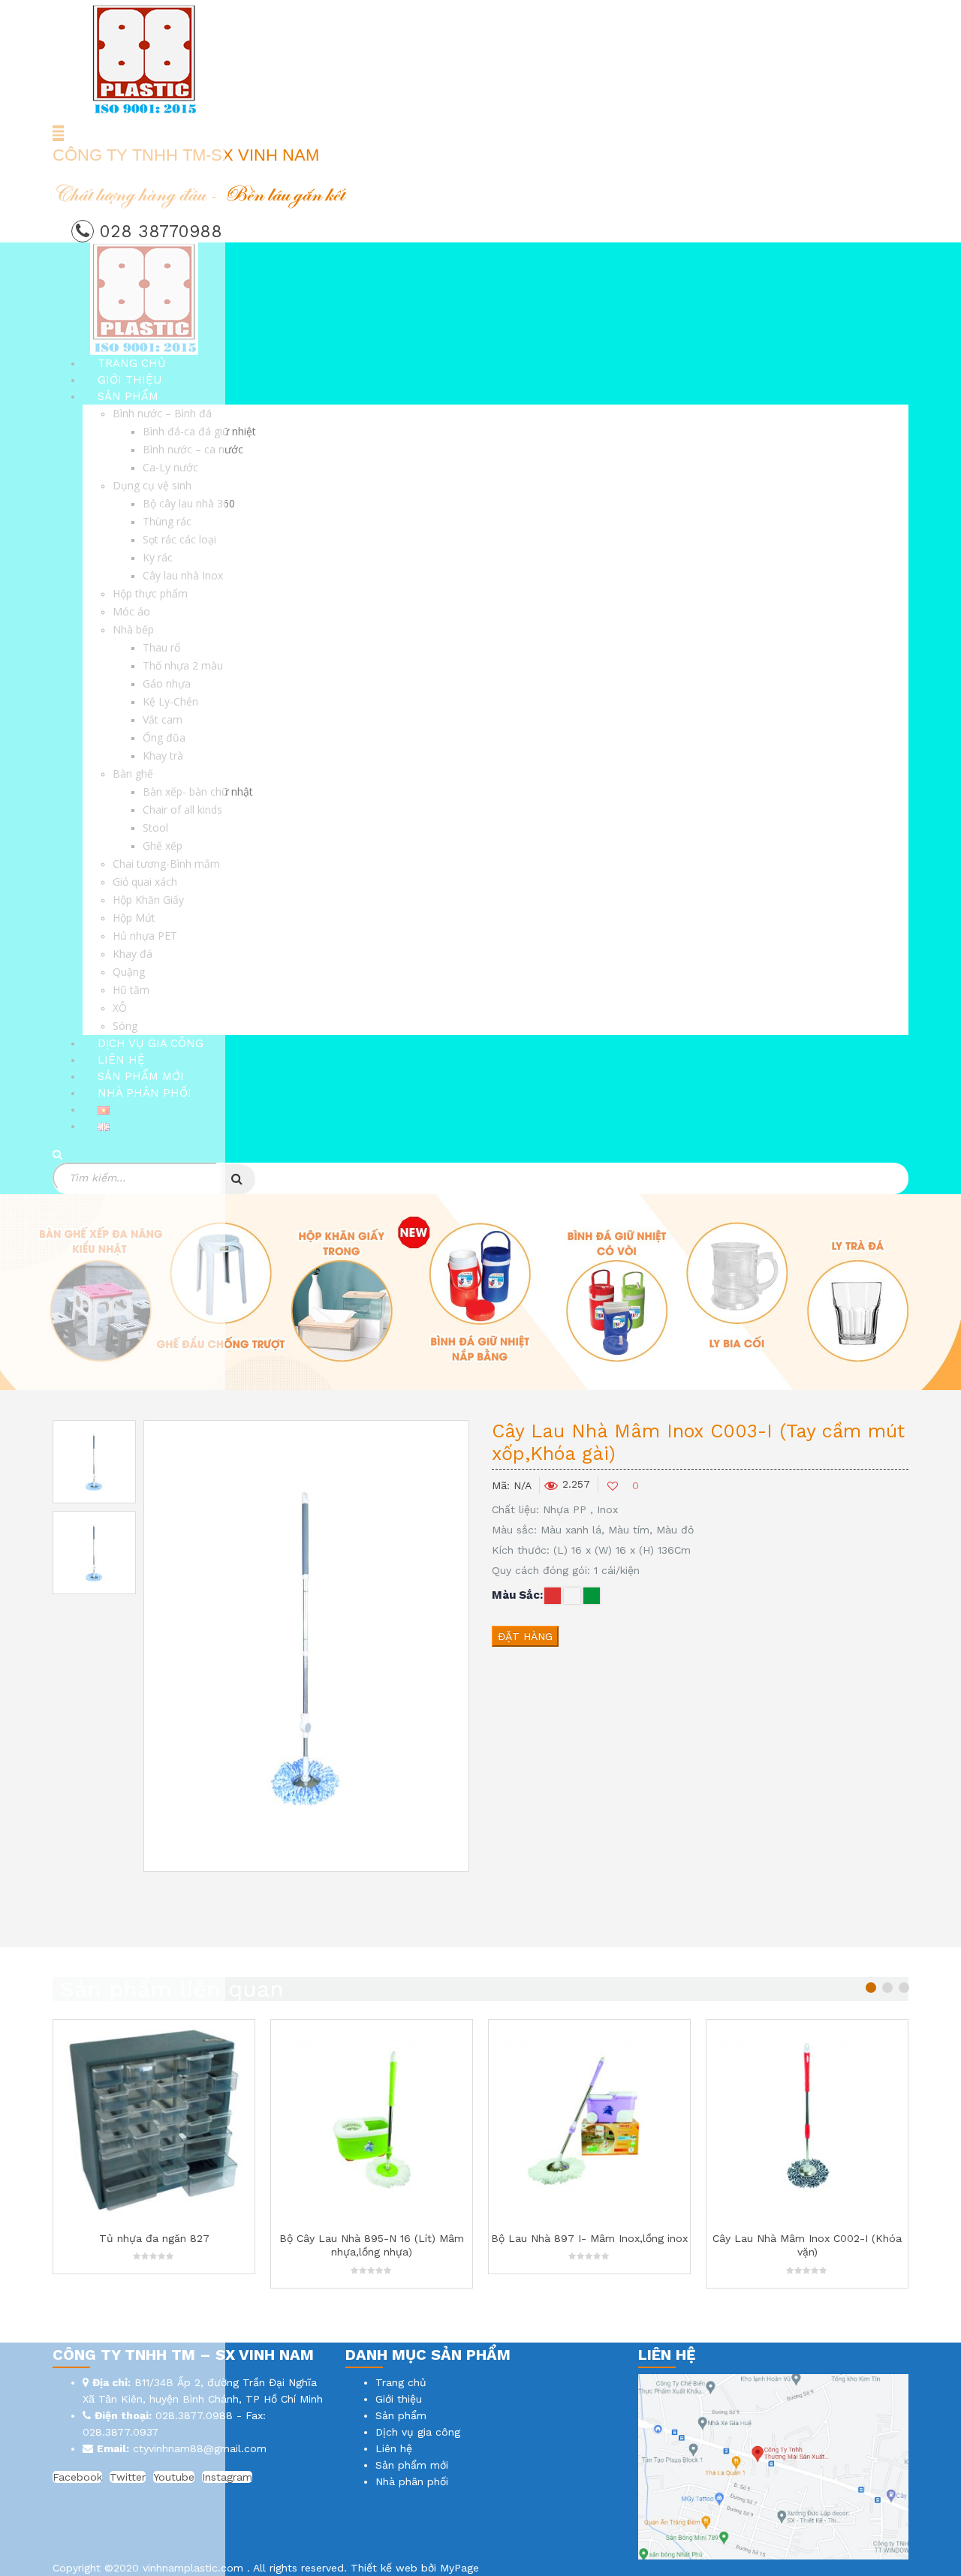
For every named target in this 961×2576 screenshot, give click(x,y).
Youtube (174, 2477)
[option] (94, 1462)
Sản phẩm (401, 2415)
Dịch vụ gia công (418, 2432)
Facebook (77, 2477)
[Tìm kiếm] (238, 1179)
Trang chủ (401, 2382)
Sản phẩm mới (412, 2465)
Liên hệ (394, 2448)
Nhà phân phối (412, 2481)
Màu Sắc (516, 1595)
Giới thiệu (399, 2399)
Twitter (128, 2477)
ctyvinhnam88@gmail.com (200, 2448)
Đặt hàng (525, 1636)
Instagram (227, 2477)
